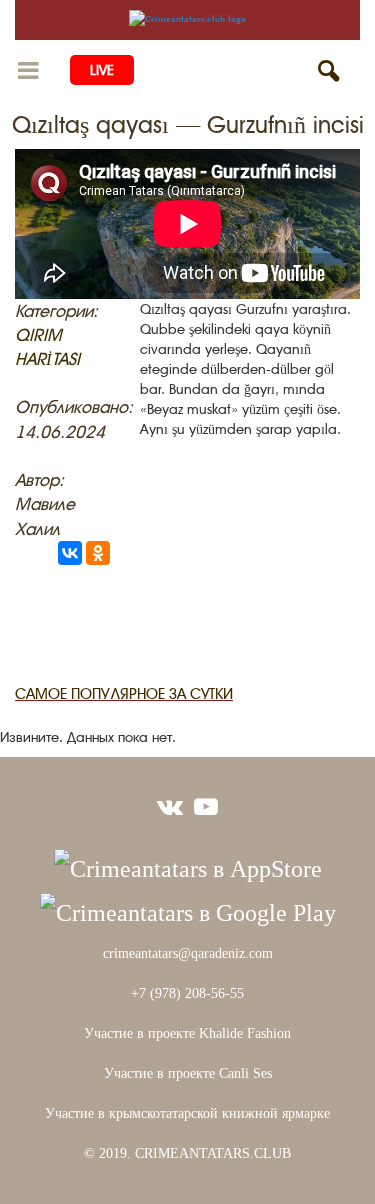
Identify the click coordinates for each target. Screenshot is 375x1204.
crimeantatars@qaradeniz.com (188, 953)
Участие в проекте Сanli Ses (188, 1073)
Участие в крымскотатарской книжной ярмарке (187, 1113)
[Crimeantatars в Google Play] (188, 910)
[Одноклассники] (98, 553)
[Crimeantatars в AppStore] (188, 866)
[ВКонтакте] (70, 553)
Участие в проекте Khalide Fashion (187, 1033)
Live (102, 70)
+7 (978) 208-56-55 (187, 993)
